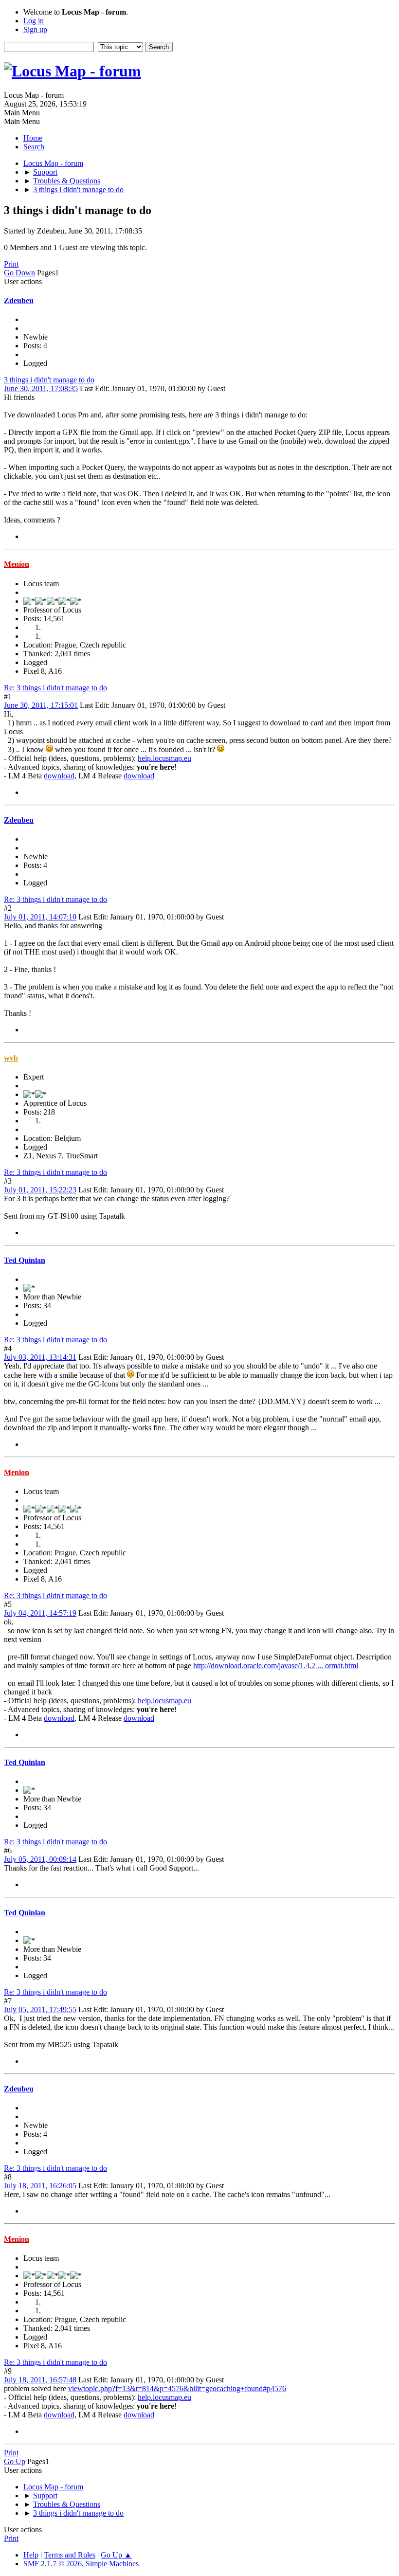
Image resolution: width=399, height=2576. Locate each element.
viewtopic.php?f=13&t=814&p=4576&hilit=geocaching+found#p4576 (177, 2388)
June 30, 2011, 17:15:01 (41, 705)
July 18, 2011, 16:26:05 (40, 2186)
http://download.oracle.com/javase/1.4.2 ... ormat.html (276, 1666)
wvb (11, 1058)
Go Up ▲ (116, 2555)
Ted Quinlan (25, 1260)
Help (31, 2555)
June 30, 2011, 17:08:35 (41, 388)
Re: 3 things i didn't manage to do (55, 688)
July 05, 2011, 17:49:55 (40, 2009)
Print (11, 264)
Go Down (19, 273)
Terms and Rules (70, 2555)
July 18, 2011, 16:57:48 (40, 2380)
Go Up (15, 2461)
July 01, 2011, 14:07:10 (40, 917)
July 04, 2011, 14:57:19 (40, 1613)
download (59, 776)
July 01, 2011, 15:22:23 (40, 1190)
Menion (17, 564)
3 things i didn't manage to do (49, 380)
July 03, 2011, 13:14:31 (40, 1357)
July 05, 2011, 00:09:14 (40, 1859)
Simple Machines (112, 2564)
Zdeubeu (19, 300)
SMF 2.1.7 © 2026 (53, 2564)
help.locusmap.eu (164, 758)
